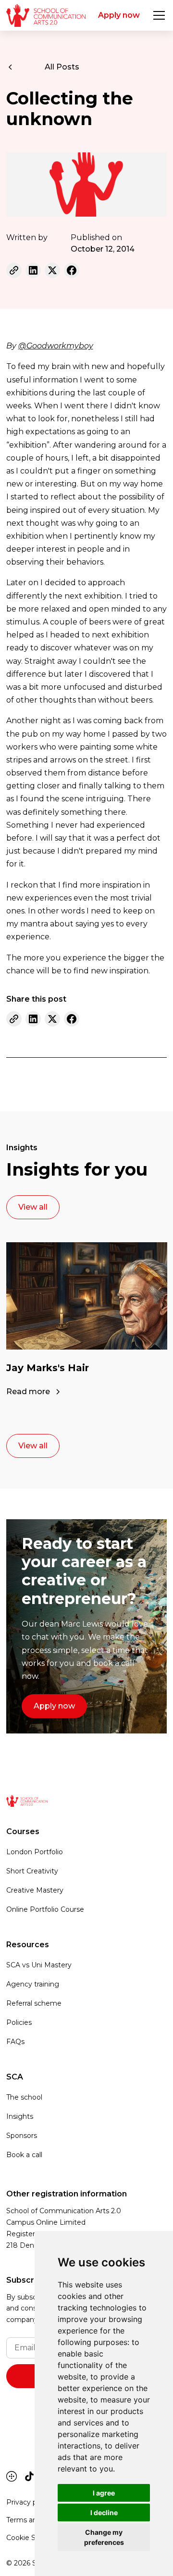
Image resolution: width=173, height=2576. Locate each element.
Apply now (119, 15)
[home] (46, 15)
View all (33, 1207)
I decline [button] (104, 2512)
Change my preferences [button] (104, 2537)
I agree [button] (104, 2493)
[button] (157, 15)
